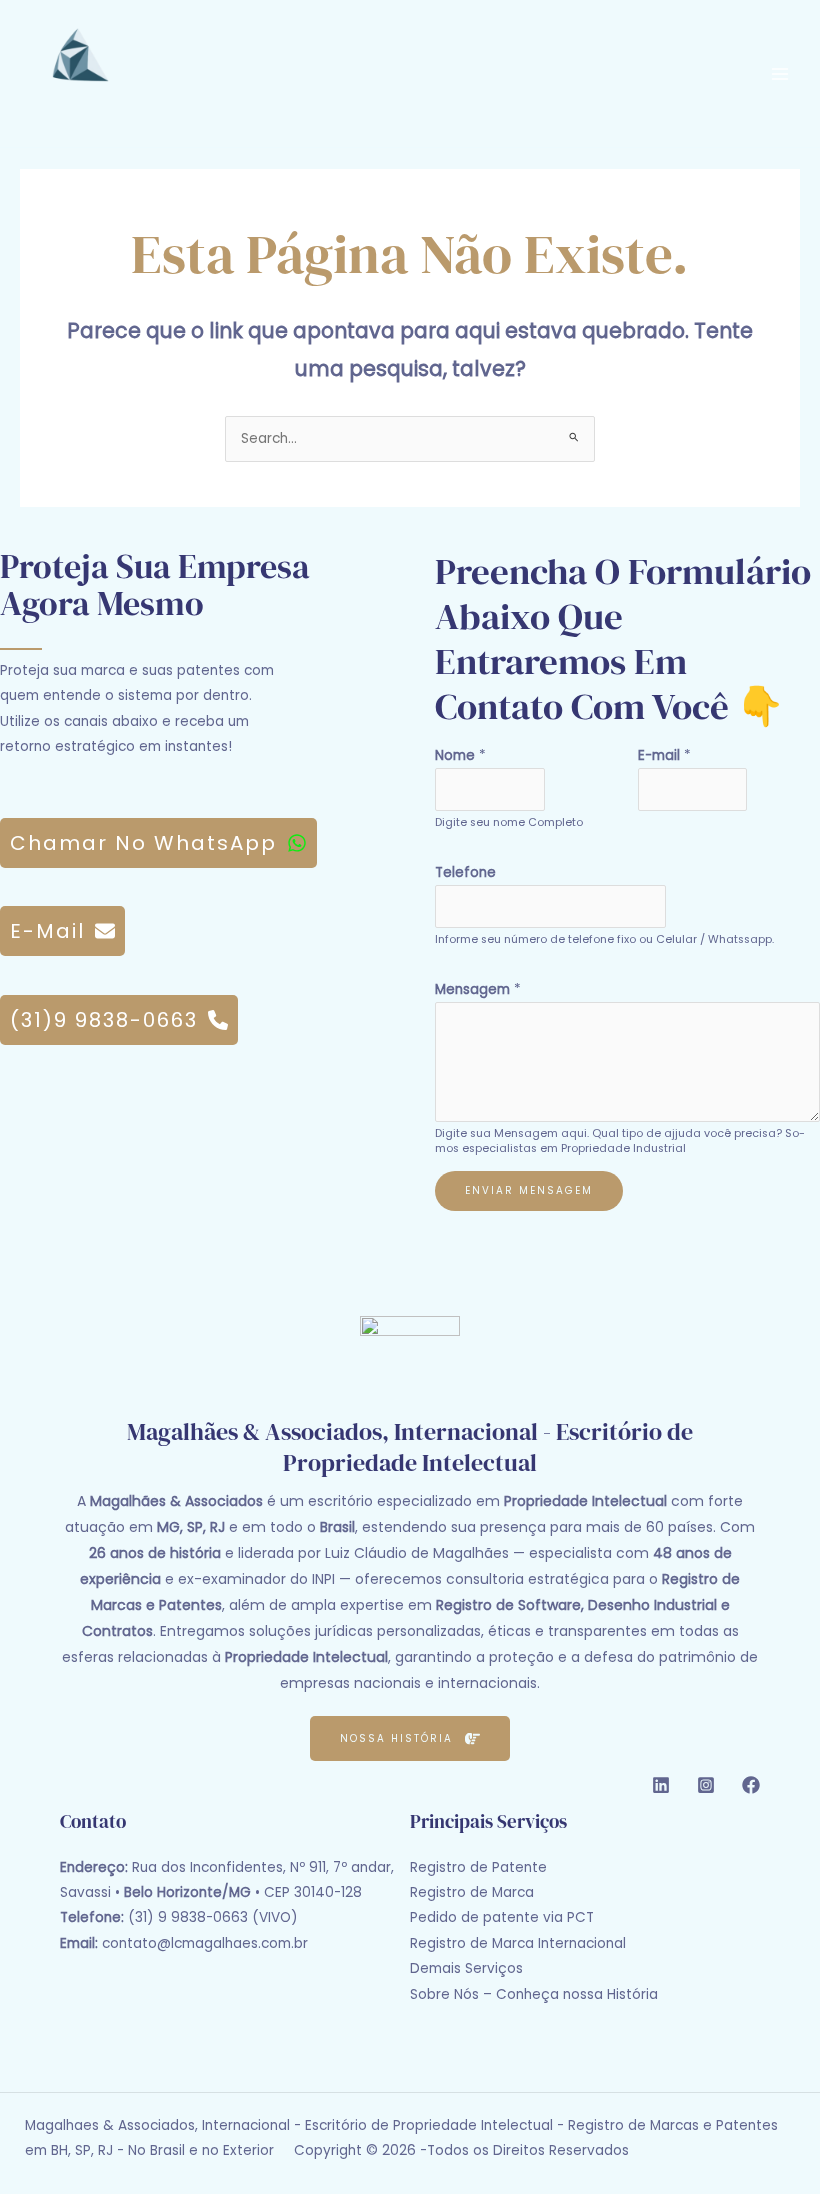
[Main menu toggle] (780, 73)
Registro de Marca (472, 1892)
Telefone (465, 872)
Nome (460, 755)
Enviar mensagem (529, 1190)
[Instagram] (706, 1785)
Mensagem (478, 989)
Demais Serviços (466, 1968)
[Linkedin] (661, 1785)
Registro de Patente (478, 1867)
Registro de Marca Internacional (518, 1943)
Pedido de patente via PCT (502, 1917)
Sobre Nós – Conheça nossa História (534, 1994)
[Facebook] (751, 1785)
